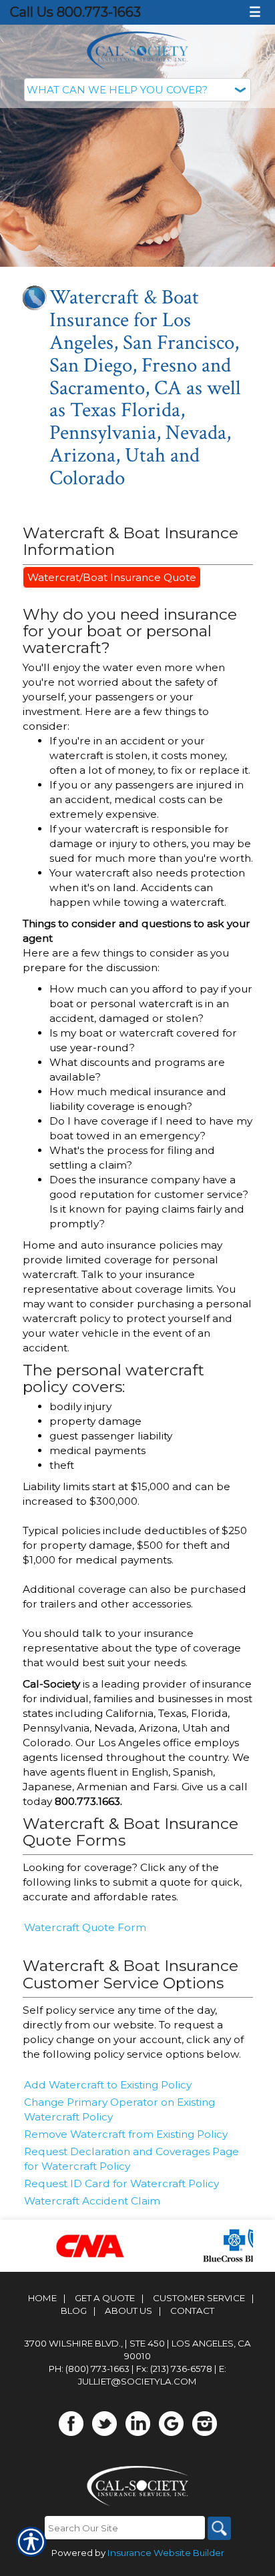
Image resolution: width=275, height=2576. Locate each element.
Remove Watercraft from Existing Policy (126, 2134)
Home (42, 2298)
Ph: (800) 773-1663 (89, 2369)
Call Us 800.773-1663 (75, 12)
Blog (74, 2311)
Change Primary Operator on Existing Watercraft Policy (119, 2109)
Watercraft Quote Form (85, 1927)
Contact (192, 2311)
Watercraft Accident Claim (92, 2201)
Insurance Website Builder (166, 2553)
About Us (128, 2311)
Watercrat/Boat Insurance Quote (112, 577)
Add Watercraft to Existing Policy (108, 2085)
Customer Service (199, 2298)
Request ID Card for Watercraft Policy (121, 2183)
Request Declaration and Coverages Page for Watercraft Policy (131, 2159)
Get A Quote (105, 2298)
